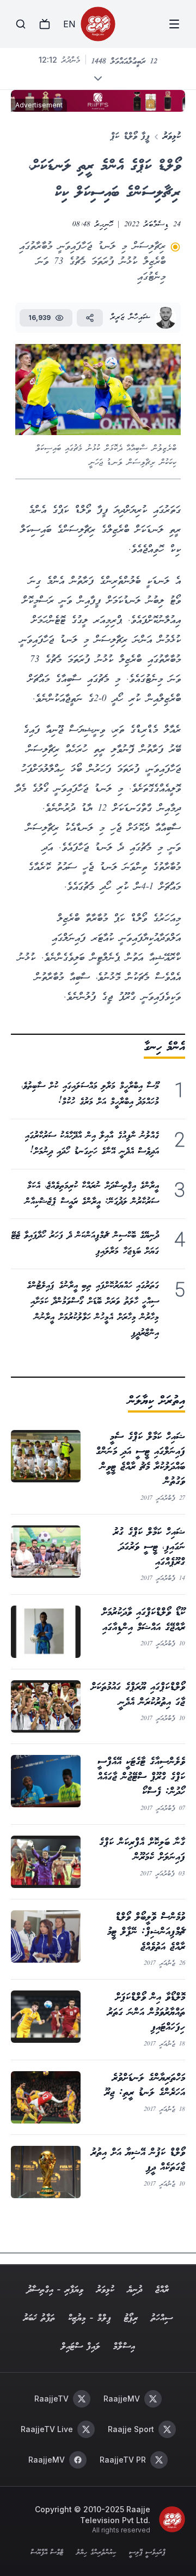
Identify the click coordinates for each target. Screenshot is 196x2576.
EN (69, 24)
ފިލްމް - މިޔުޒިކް (90, 2318)
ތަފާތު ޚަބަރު (39, 2318)
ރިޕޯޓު (131, 2318)
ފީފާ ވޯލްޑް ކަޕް (130, 137)
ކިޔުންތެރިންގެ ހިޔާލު (96, 2553)
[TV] (45, 24)
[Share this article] (90, 318)
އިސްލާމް (124, 2347)
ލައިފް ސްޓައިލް (81, 2347)
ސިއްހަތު (162, 2318)
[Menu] (174, 24)
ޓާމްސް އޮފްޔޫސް (47, 2553)
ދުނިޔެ (135, 2290)
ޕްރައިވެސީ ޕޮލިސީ (147, 2553)
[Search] (21, 24)
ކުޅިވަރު (172, 137)
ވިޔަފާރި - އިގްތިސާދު (55, 2290)
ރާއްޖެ (162, 2290)
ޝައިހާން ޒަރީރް (130, 318)
